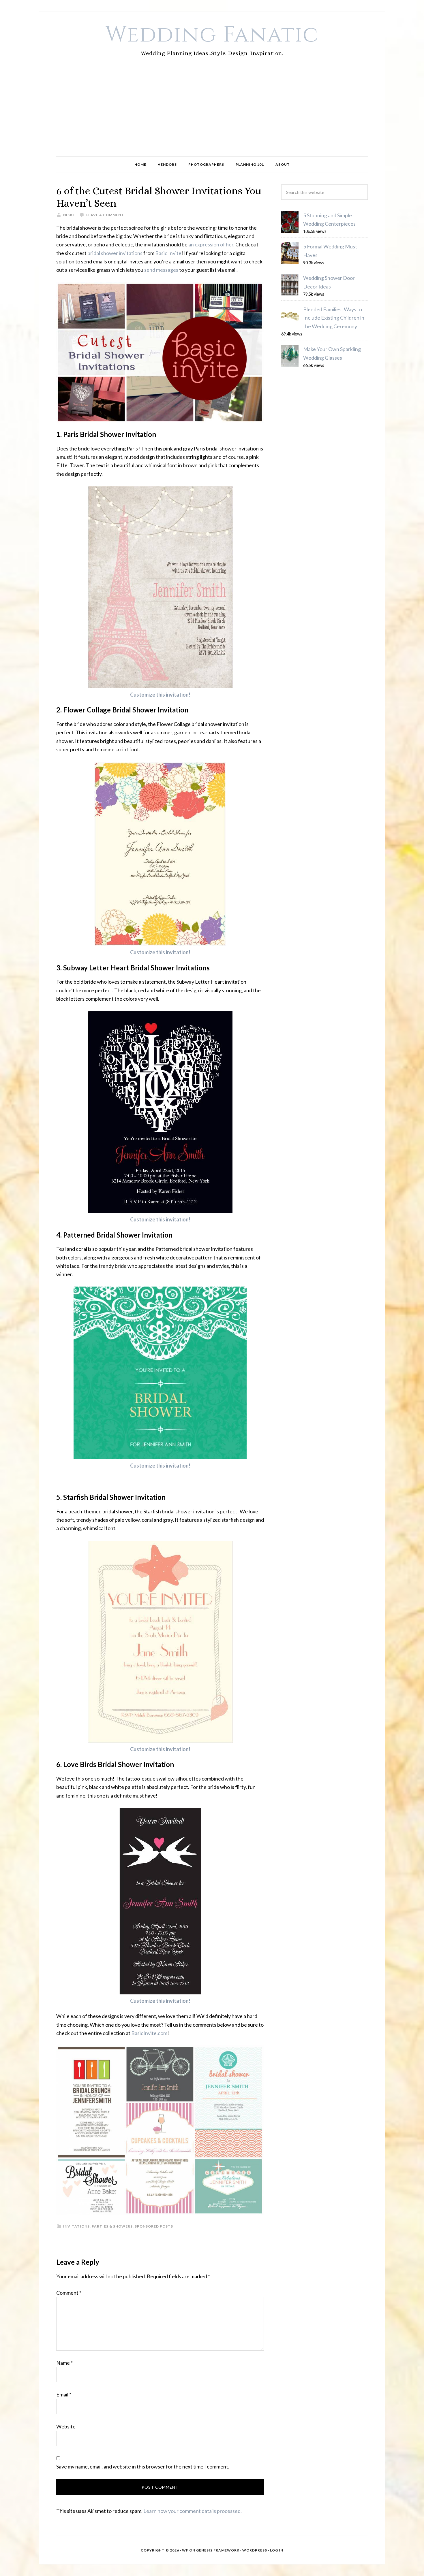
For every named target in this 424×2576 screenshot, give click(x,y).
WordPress (255, 2550)
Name (64, 2363)
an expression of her (211, 244)
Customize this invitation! (160, 695)
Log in (277, 2550)
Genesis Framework (218, 2550)
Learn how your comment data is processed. (193, 2511)
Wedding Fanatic (212, 35)
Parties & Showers (112, 2226)
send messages (161, 270)
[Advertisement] (212, 113)
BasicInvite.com (149, 2033)
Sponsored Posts (154, 2226)
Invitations (76, 2226)
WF (185, 2550)
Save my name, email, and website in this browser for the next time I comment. (143, 2466)
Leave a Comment (105, 215)
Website (66, 2426)
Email (64, 2394)
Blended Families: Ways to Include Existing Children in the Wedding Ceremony (334, 318)
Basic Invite (168, 253)
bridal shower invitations (115, 253)
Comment (69, 2293)
